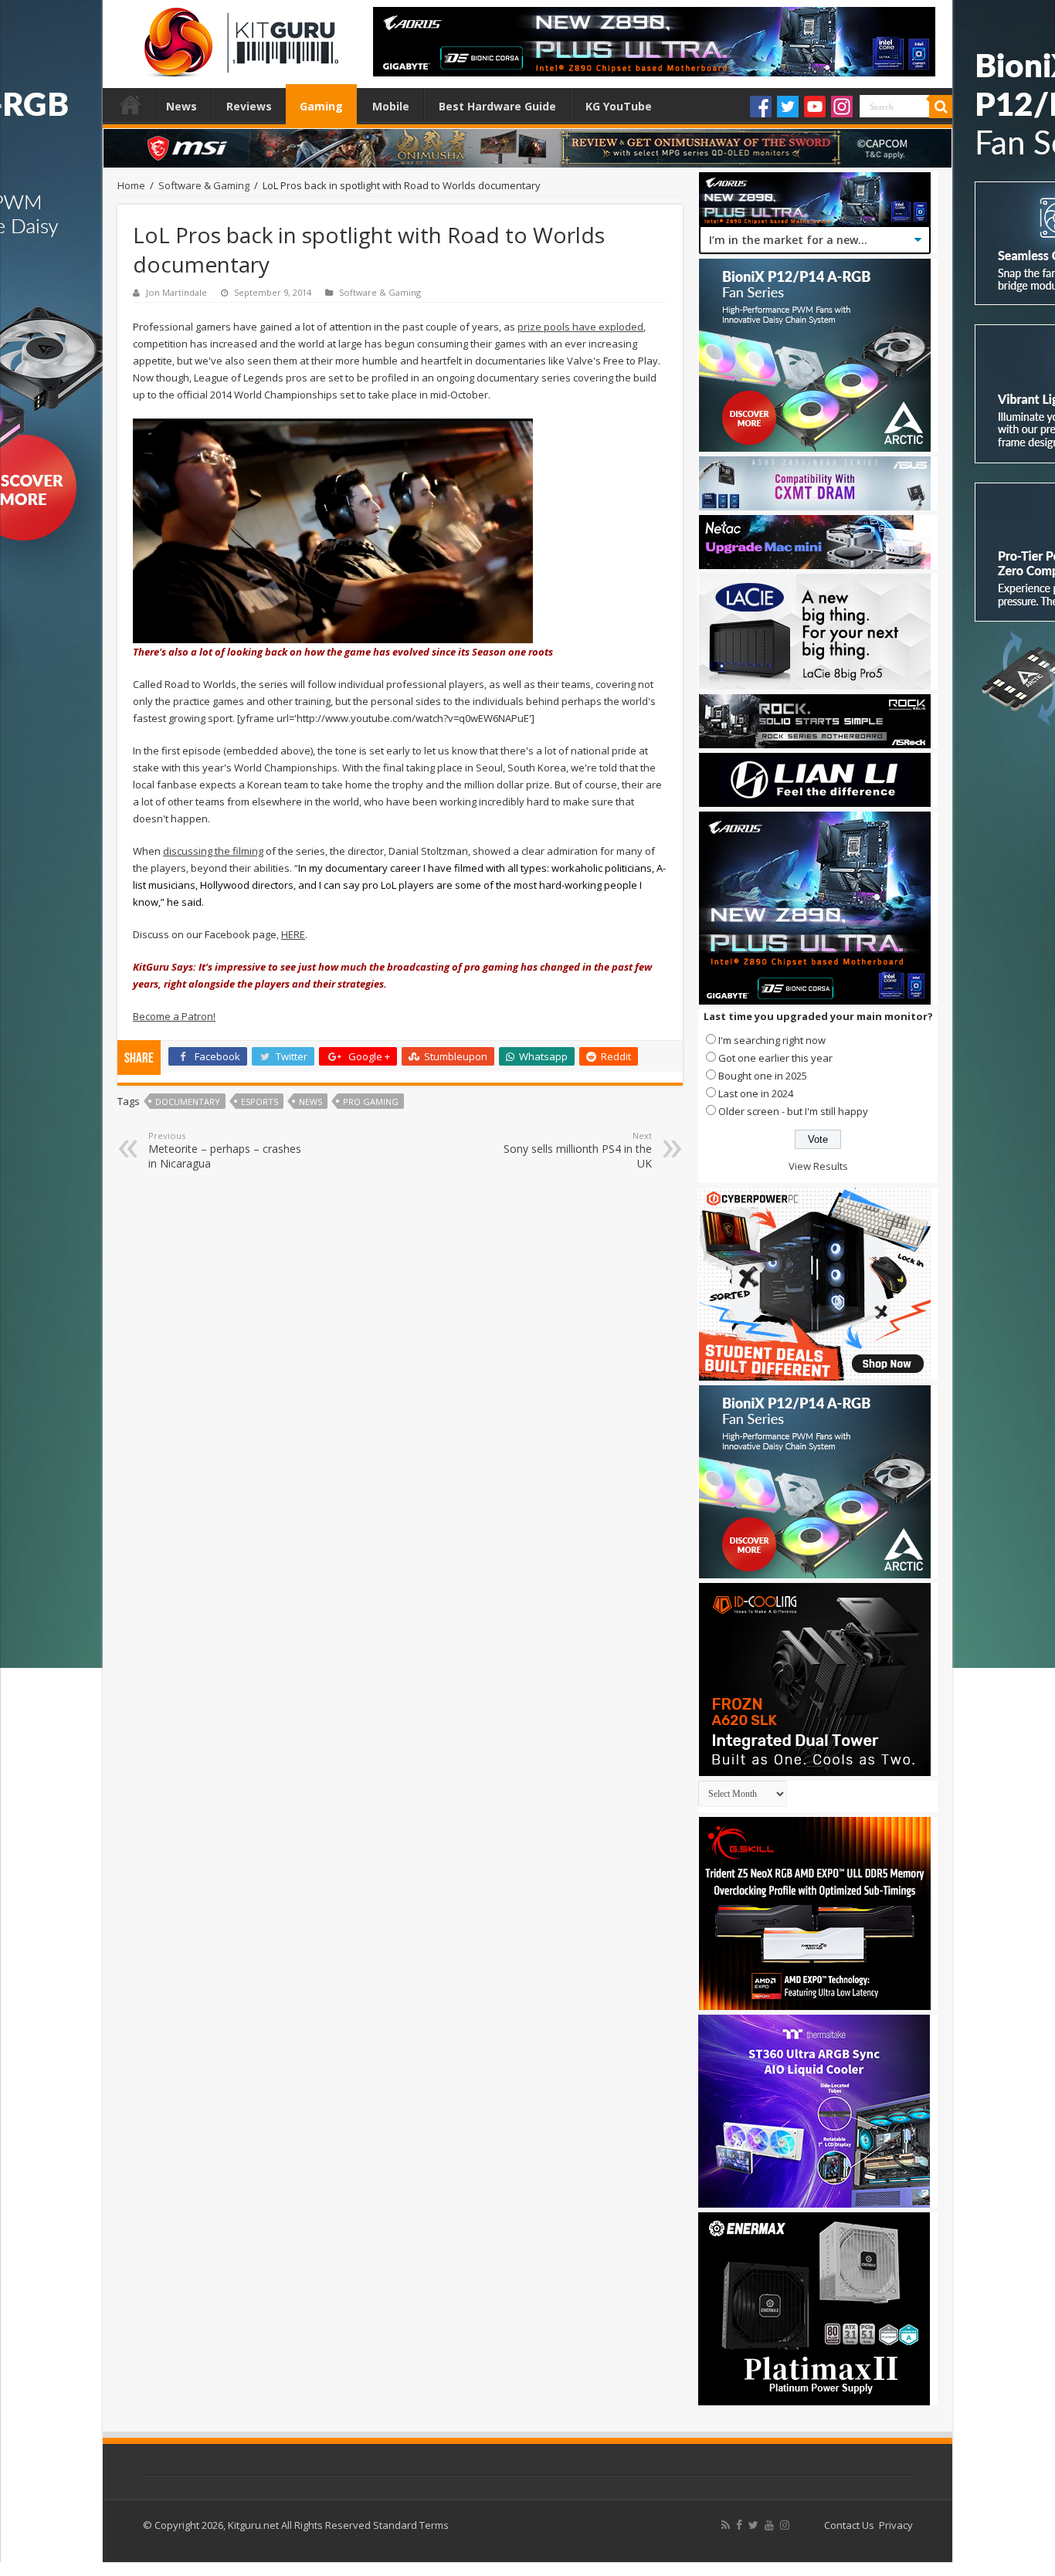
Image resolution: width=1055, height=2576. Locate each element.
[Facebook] (761, 107)
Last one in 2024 (756, 1093)
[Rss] (726, 2525)
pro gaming (371, 1102)
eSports (260, 1102)
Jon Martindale (176, 292)
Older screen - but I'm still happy (793, 1111)
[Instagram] (842, 107)
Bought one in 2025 (763, 1076)
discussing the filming (213, 851)
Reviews (249, 106)
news (310, 1102)
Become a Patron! (174, 1016)
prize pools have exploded (580, 327)
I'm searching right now (772, 1040)
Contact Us (849, 2525)
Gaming (321, 106)
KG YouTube (619, 106)
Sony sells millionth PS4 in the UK (578, 1150)
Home (131, 104)
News (181, 106)
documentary (188, 1102)
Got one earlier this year (775, 1058)
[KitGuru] (238, 37)
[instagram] (785, 2525)
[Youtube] (815, 107)
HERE (293, 934)
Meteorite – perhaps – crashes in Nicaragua (225, 1150)
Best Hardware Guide (497, 106)
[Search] (941, 107)
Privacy (896, 2525)
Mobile (391, 106)
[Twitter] (788, 107)
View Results (818, 1166)
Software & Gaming (204, 185)
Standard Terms (411, 2525)
